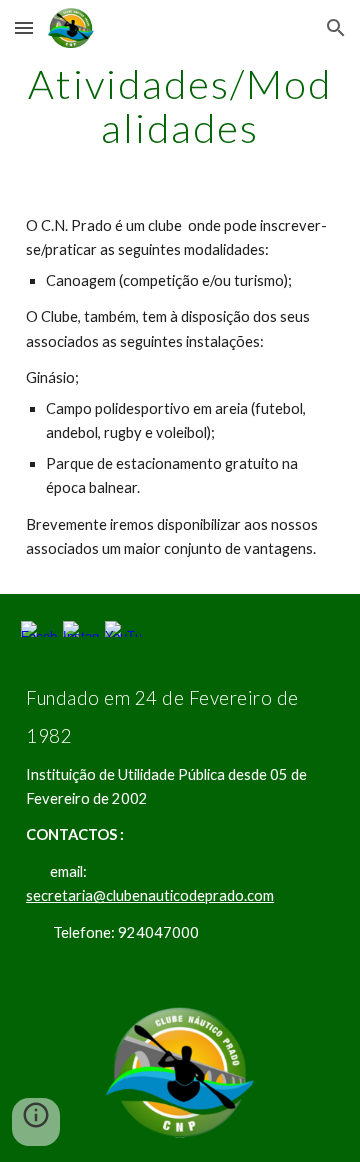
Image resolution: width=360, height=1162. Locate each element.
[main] (180, 106)
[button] (24, 27)
